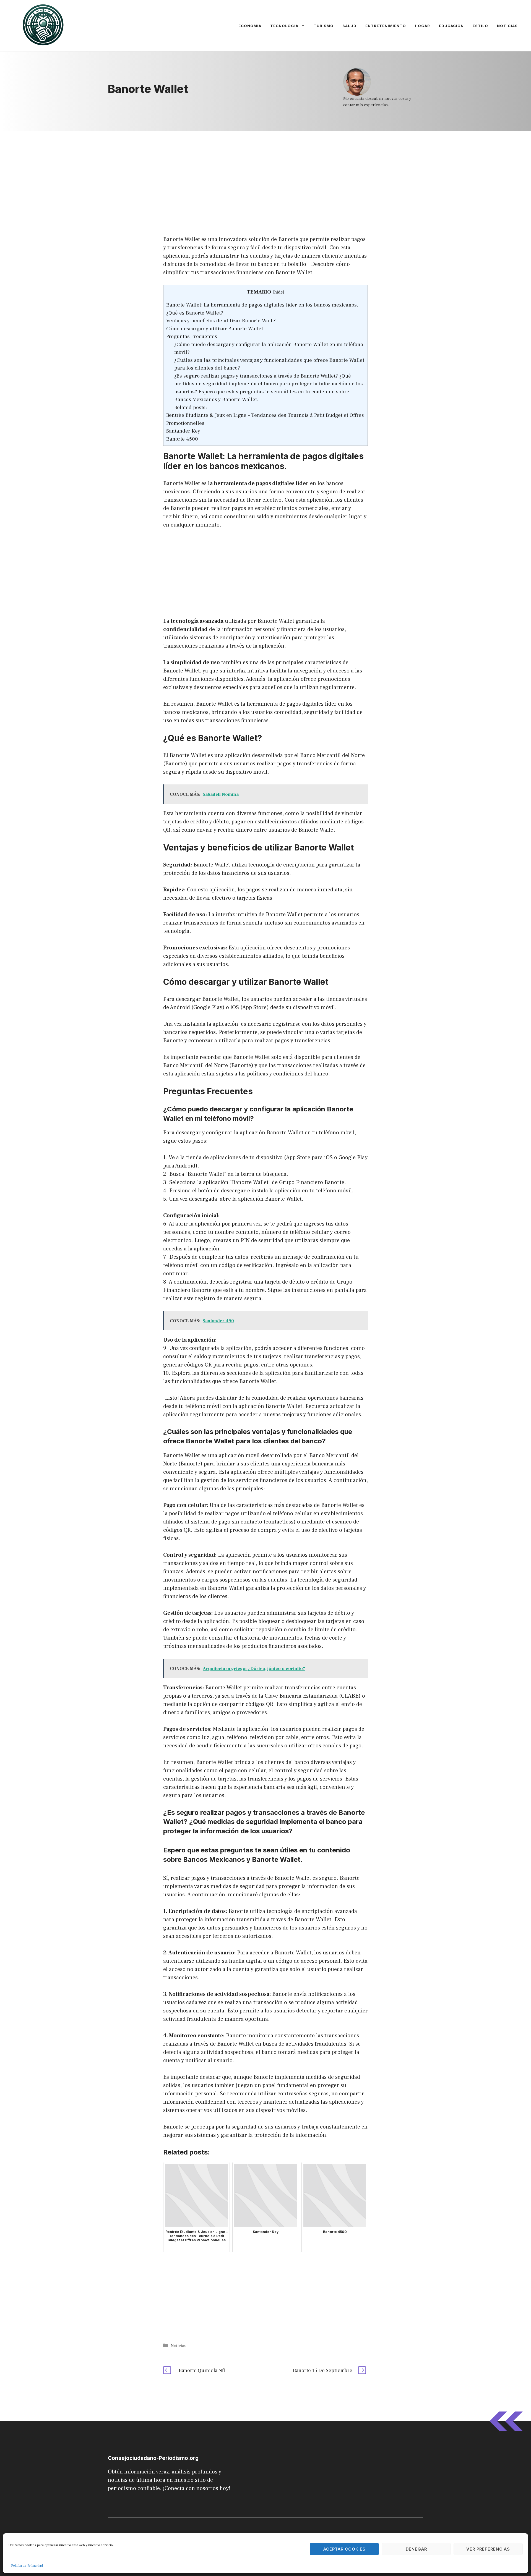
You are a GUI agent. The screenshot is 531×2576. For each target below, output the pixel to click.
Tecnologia (284, 26)
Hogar (422, 26)
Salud (349, 26)
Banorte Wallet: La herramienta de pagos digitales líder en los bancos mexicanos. (262, 305)
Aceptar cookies (344, 2549)
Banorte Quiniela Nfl (202, 2371)
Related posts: (191, 407)
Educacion (451, 26)
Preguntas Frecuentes (192, 336)
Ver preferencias (488, 2549)
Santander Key (183, 431)
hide (278, 292)
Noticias (507, 26)
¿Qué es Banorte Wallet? (195, 313)
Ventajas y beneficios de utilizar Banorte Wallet (222, 321)
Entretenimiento (386, 26)
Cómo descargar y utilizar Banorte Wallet (215, 329)
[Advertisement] (265, 172)
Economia (250, 26)
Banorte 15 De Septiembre (323, 2371)
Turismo (324, 26)
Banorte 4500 (182, 439)
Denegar (416, 2549)
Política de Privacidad (27, 2566)
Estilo (480, 26)
